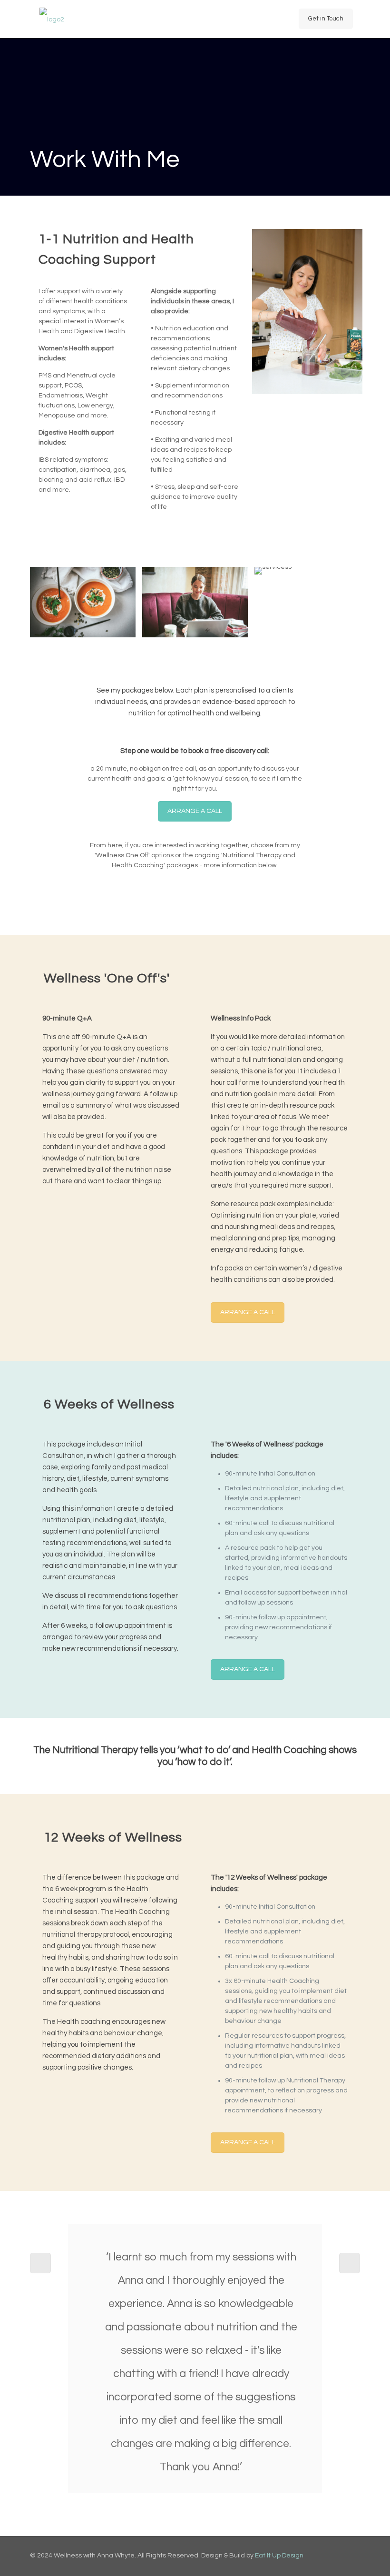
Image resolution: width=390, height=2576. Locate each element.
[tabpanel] (195, 2363)
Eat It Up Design (279, 2556)
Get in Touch (326, 19)
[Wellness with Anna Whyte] (52, 19)
